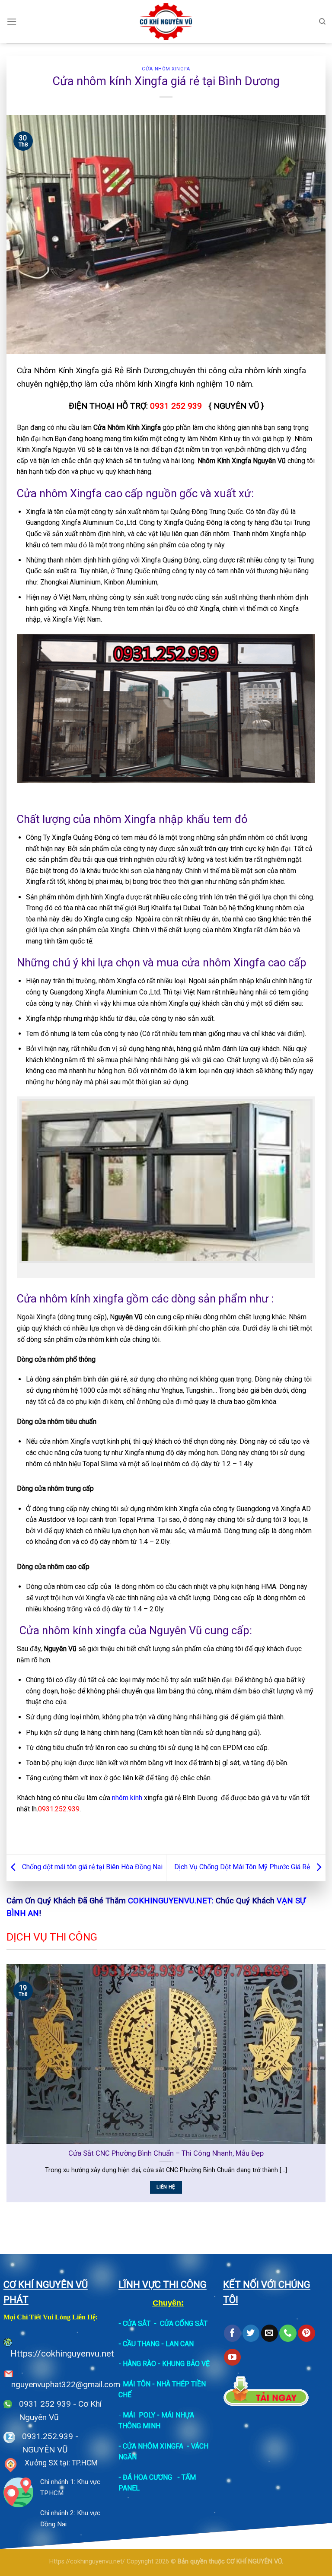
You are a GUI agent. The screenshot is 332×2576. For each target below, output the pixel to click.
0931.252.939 (48, 2436)
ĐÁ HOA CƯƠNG (147, 2477)
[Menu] (12, 21)
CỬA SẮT (137, 2323)
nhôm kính (127, 1798)
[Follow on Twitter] (251, 2333)
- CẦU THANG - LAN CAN (156, 2344)
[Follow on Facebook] (232, 2333)
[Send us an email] (270, 2333)
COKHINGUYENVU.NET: (171, 1901)
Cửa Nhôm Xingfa (166, 69)
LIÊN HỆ (166, 2187)
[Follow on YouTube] (232, 2357)
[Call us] (288, 2333)
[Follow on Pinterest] (306, 2333)
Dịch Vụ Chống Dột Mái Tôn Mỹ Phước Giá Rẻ (243, 1867)
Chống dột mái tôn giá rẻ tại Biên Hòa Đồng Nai (91, 1867)
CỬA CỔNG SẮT (184, 2323)
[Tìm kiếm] (322, 22)
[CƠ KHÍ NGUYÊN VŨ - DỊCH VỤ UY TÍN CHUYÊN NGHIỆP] (166, 22)
